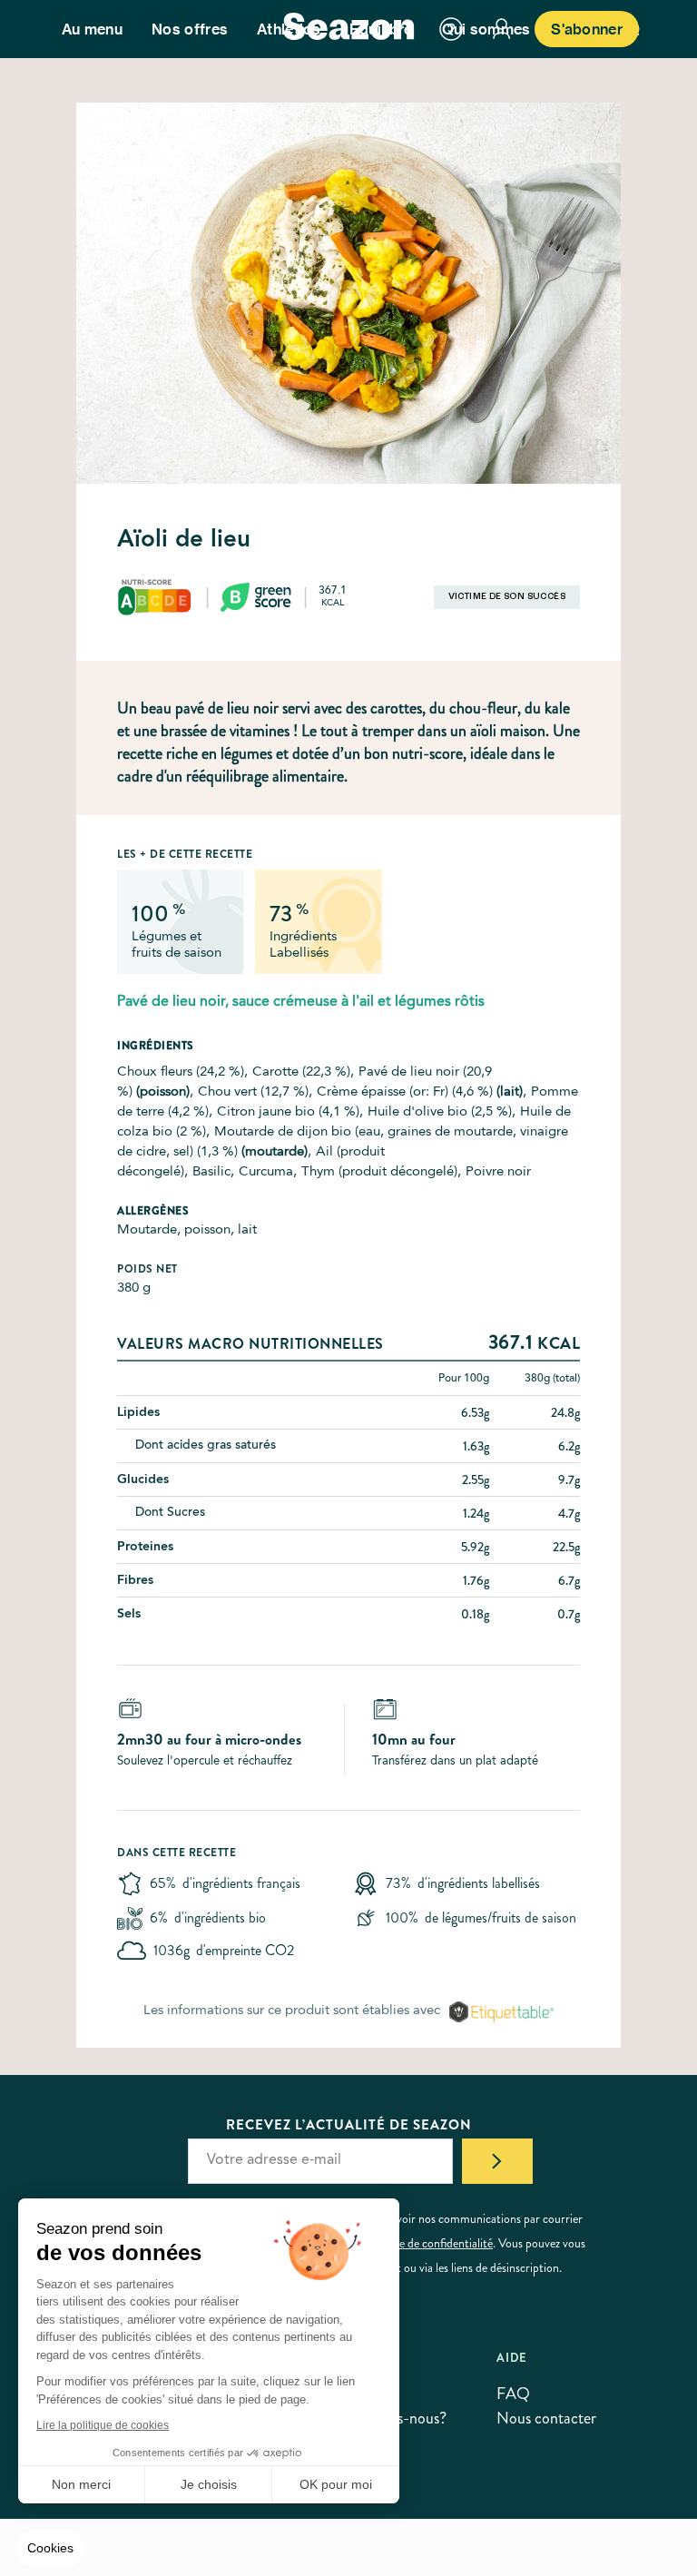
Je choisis (209, 2484)
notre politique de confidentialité (412, 2243)
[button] (50, 2549)
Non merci (81, 2484)
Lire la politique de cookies (103, 2425)
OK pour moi (336, 2484)
